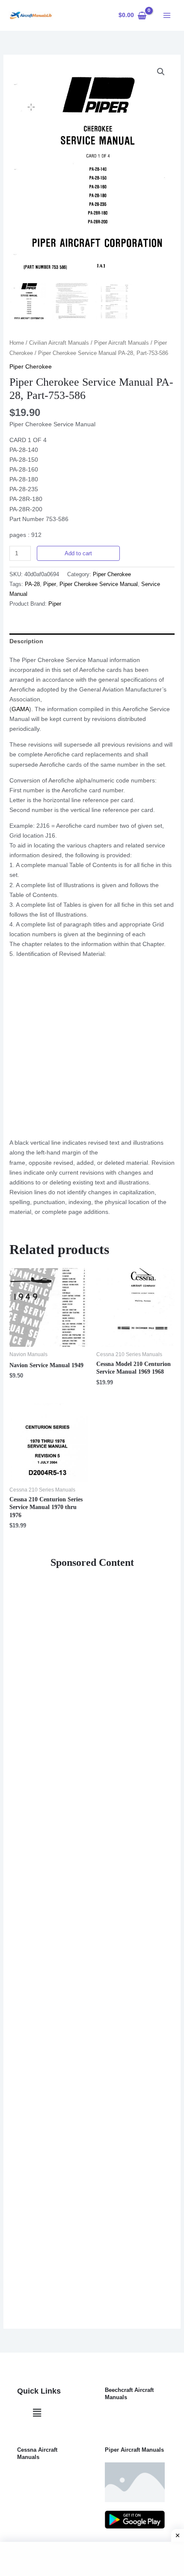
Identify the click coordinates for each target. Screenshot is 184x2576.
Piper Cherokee (31, 366)
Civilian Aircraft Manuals (59, 343)
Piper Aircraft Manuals (122, 343)
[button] (161, 72)
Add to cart (78, 553)
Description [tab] (26, 641)
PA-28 (32, 584)
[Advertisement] (92, 1050)
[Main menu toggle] (167, 15)
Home (17, 343)
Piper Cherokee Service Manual (99, 584)
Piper (50, 584)
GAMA (20, 709)
